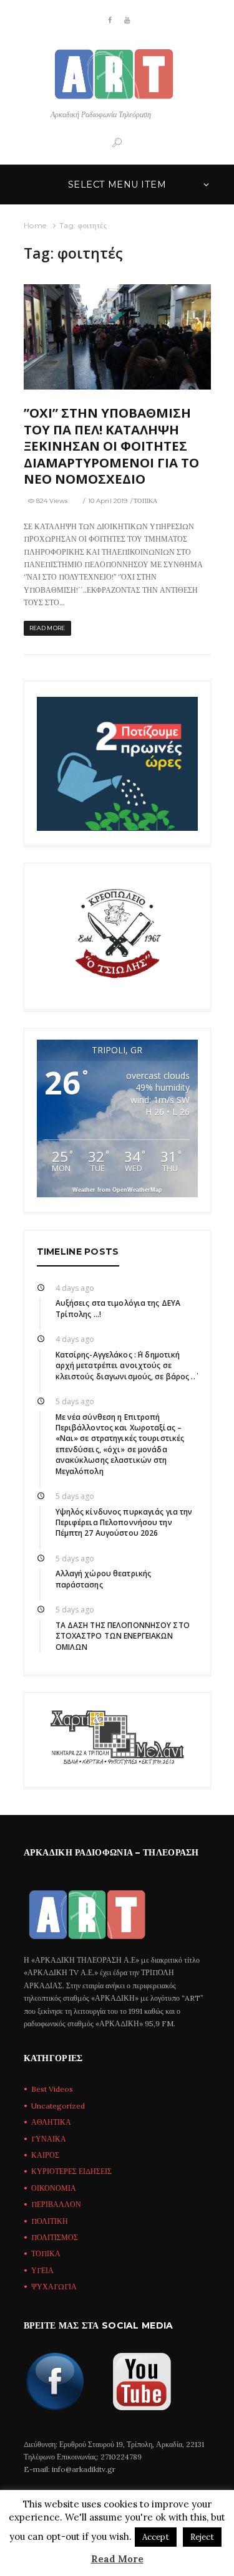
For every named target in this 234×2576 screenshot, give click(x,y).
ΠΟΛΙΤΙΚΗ (50, 2221)
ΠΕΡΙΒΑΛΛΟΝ (56, 2204)
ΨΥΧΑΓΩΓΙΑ (54, 2286)
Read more (47, 628)
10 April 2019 (108, 501)
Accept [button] (156, 2537)
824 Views (52, 501)
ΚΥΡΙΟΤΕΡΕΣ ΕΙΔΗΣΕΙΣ (71, 2171)
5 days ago (75, 1401)
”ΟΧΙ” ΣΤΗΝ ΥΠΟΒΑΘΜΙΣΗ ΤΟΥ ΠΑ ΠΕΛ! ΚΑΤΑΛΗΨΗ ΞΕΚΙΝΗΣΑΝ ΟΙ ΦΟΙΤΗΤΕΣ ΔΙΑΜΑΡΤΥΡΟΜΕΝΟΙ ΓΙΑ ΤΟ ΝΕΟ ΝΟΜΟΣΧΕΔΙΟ (111, 446)
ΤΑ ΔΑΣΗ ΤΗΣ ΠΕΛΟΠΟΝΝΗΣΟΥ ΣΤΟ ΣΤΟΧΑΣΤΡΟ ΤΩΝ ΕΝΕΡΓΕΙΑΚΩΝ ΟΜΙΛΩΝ (123, 1636)
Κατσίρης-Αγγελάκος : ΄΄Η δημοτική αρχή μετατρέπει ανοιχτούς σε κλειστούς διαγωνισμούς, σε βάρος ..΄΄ (125, 1366)
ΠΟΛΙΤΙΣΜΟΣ (55, 2237)
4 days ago (75, 1288)
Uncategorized (58, 2106)
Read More (117, 2559)
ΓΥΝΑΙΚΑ (49, 2139)
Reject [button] (202, 2537)
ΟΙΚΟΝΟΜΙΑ (54, 2188)
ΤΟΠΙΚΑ (145, 501)
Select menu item (117, 184)
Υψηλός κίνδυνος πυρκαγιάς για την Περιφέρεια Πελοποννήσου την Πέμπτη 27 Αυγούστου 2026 (124, 1523)
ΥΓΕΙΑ (42, 2270)
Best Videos (52, 2089)
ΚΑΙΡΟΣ (45, 2155)
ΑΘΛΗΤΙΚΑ (51, 2122)
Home (35, 225)
